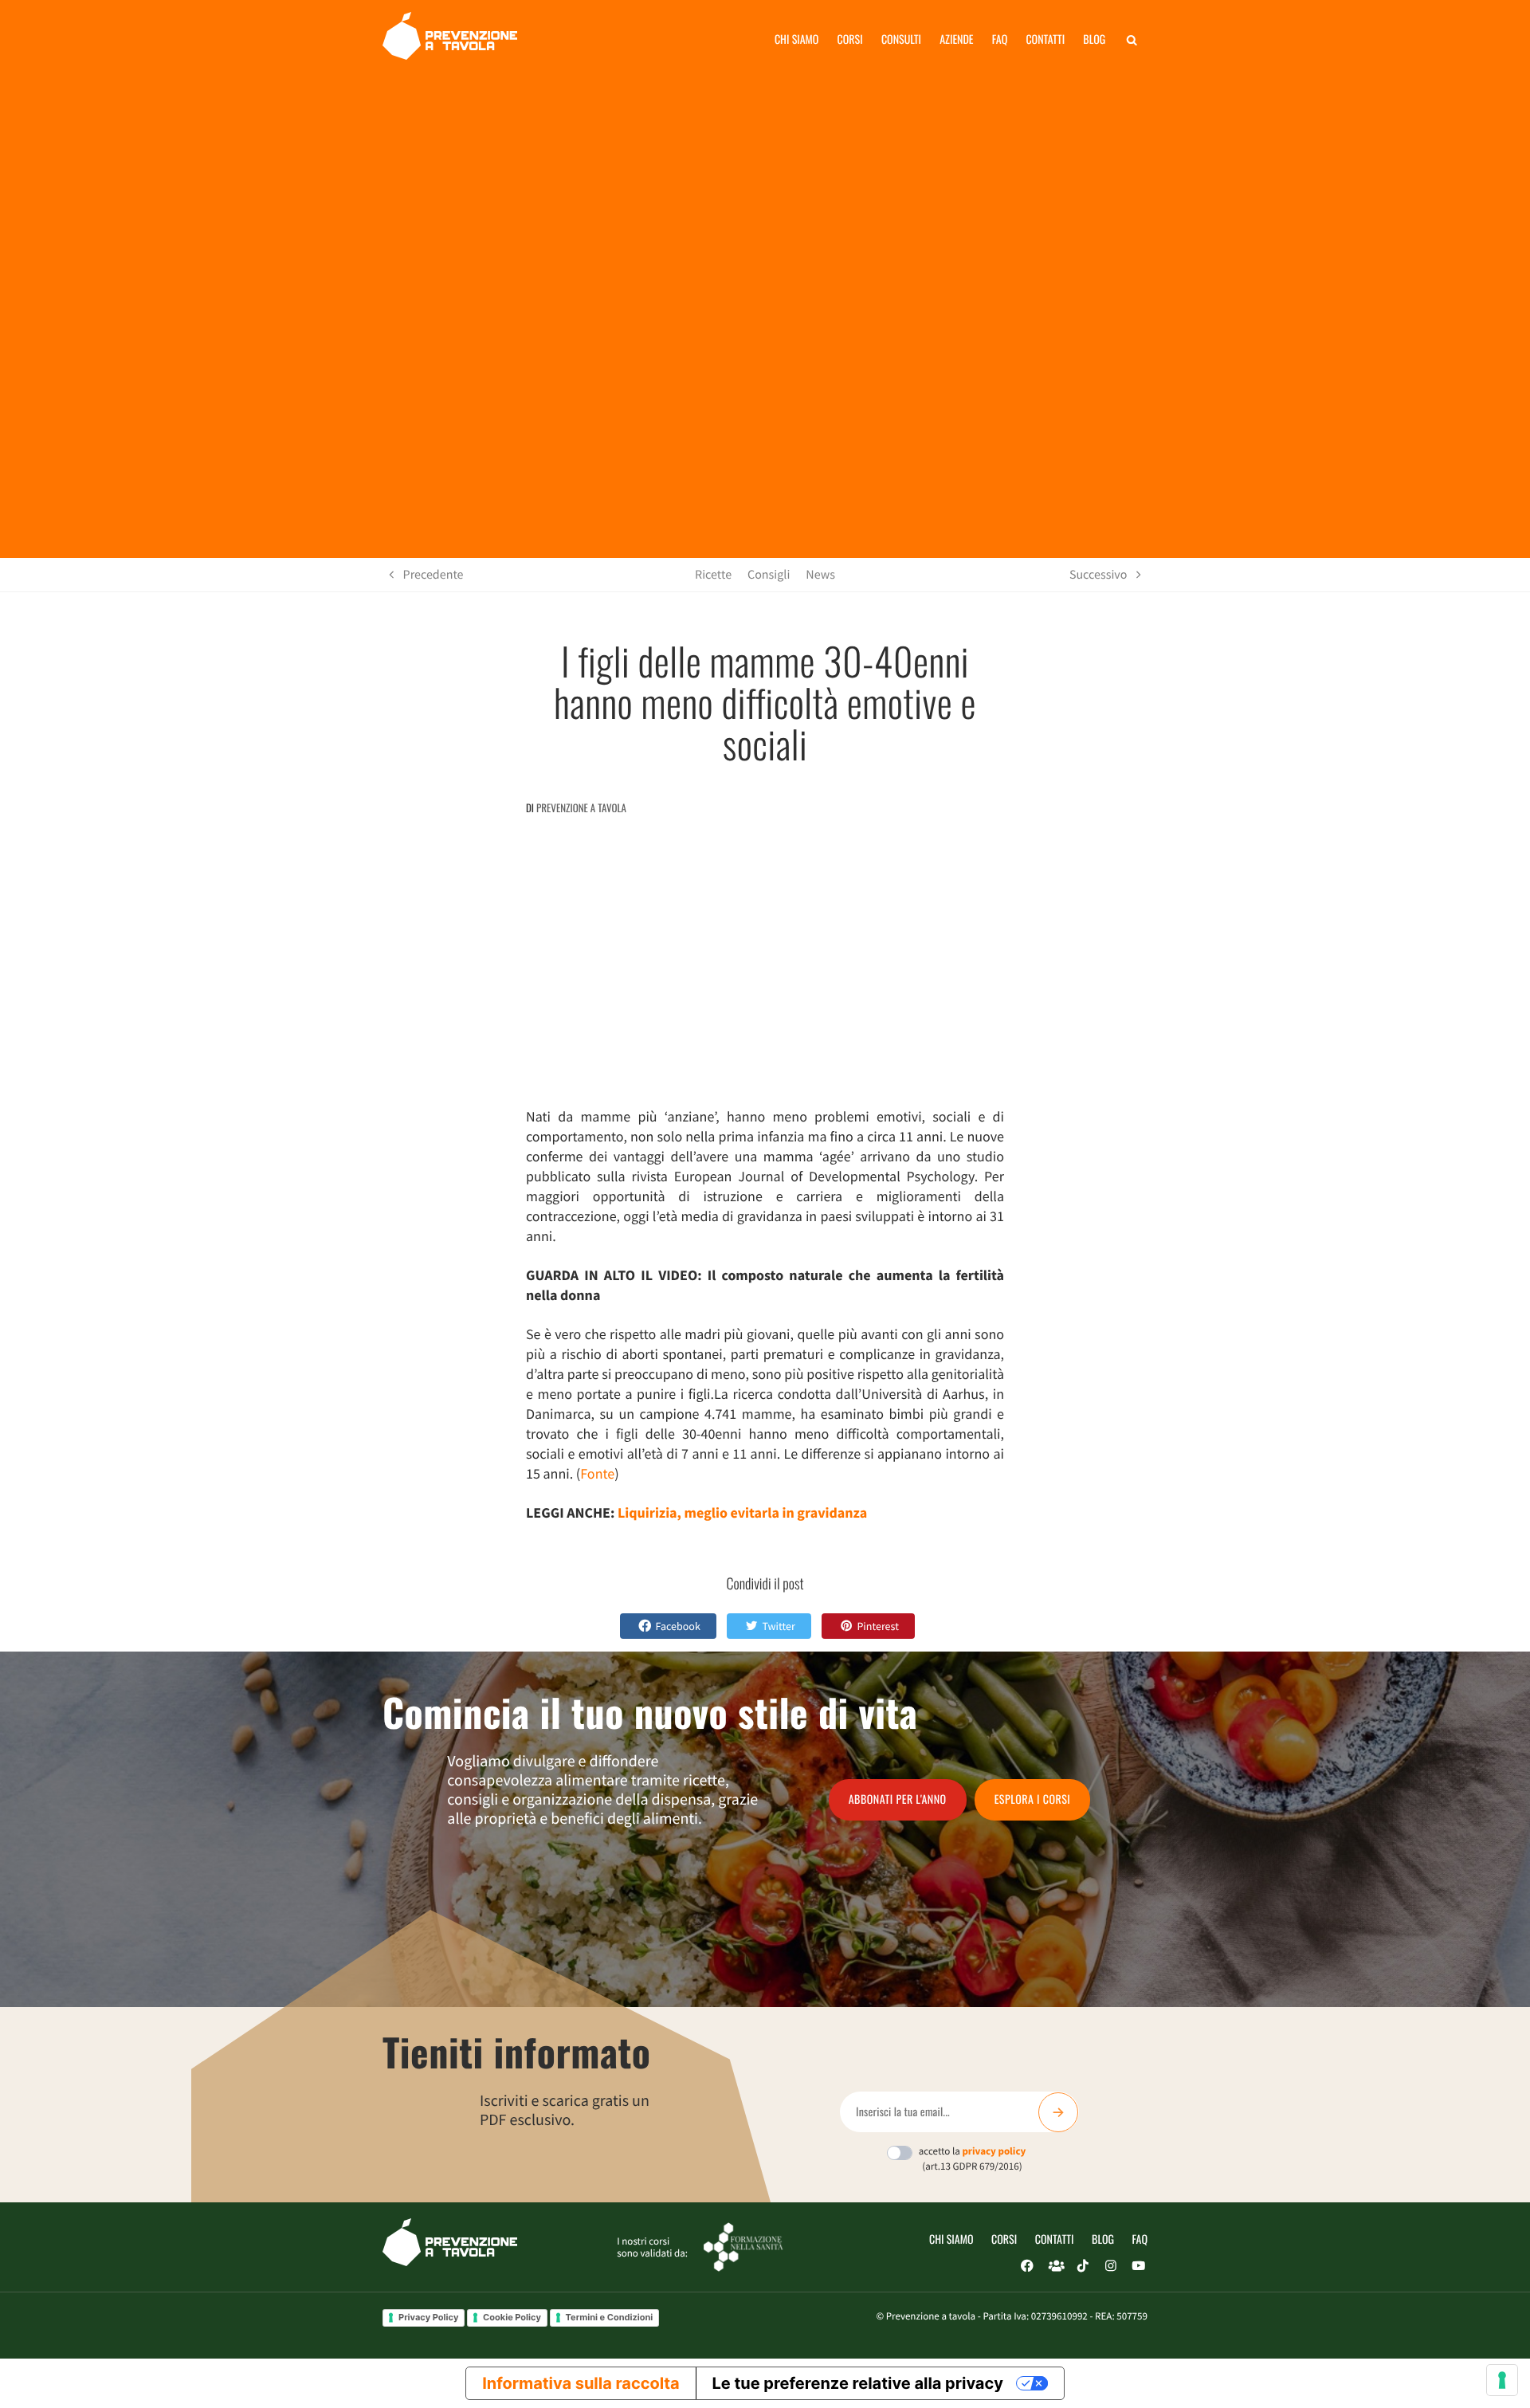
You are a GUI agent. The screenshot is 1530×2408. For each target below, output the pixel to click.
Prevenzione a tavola (581, 807)
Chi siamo (797, 39)
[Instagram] (1111, 2266)
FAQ (1140, 2239)
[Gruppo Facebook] (1055, 2266)
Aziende (956, 39)
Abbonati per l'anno (898, 1799)
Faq (1000, 39)
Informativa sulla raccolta (581, 2383)
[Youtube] (1139, 2266)
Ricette (713, 575)
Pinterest (878, 1626)
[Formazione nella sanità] (743, 2246)
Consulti (901, 39)
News (820, 575)
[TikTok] (1083, 2266)
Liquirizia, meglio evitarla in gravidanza (742, 1512)
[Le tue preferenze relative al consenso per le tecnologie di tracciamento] (1502, 2380)
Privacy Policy (428, 2317)
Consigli (769, 575)
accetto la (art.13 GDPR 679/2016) (973, 2159)
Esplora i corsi (1033, 1799)
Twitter (778, 1626)
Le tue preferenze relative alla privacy (858, 2383)
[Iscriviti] (1058, 2112)
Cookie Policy (512, 2317)
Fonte (597, 1473)
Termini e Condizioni (610, 2317)
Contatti (1045, 39)
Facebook (678, 1626)
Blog (1094, 39)
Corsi (850, 39)
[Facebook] (1027, 2266)
